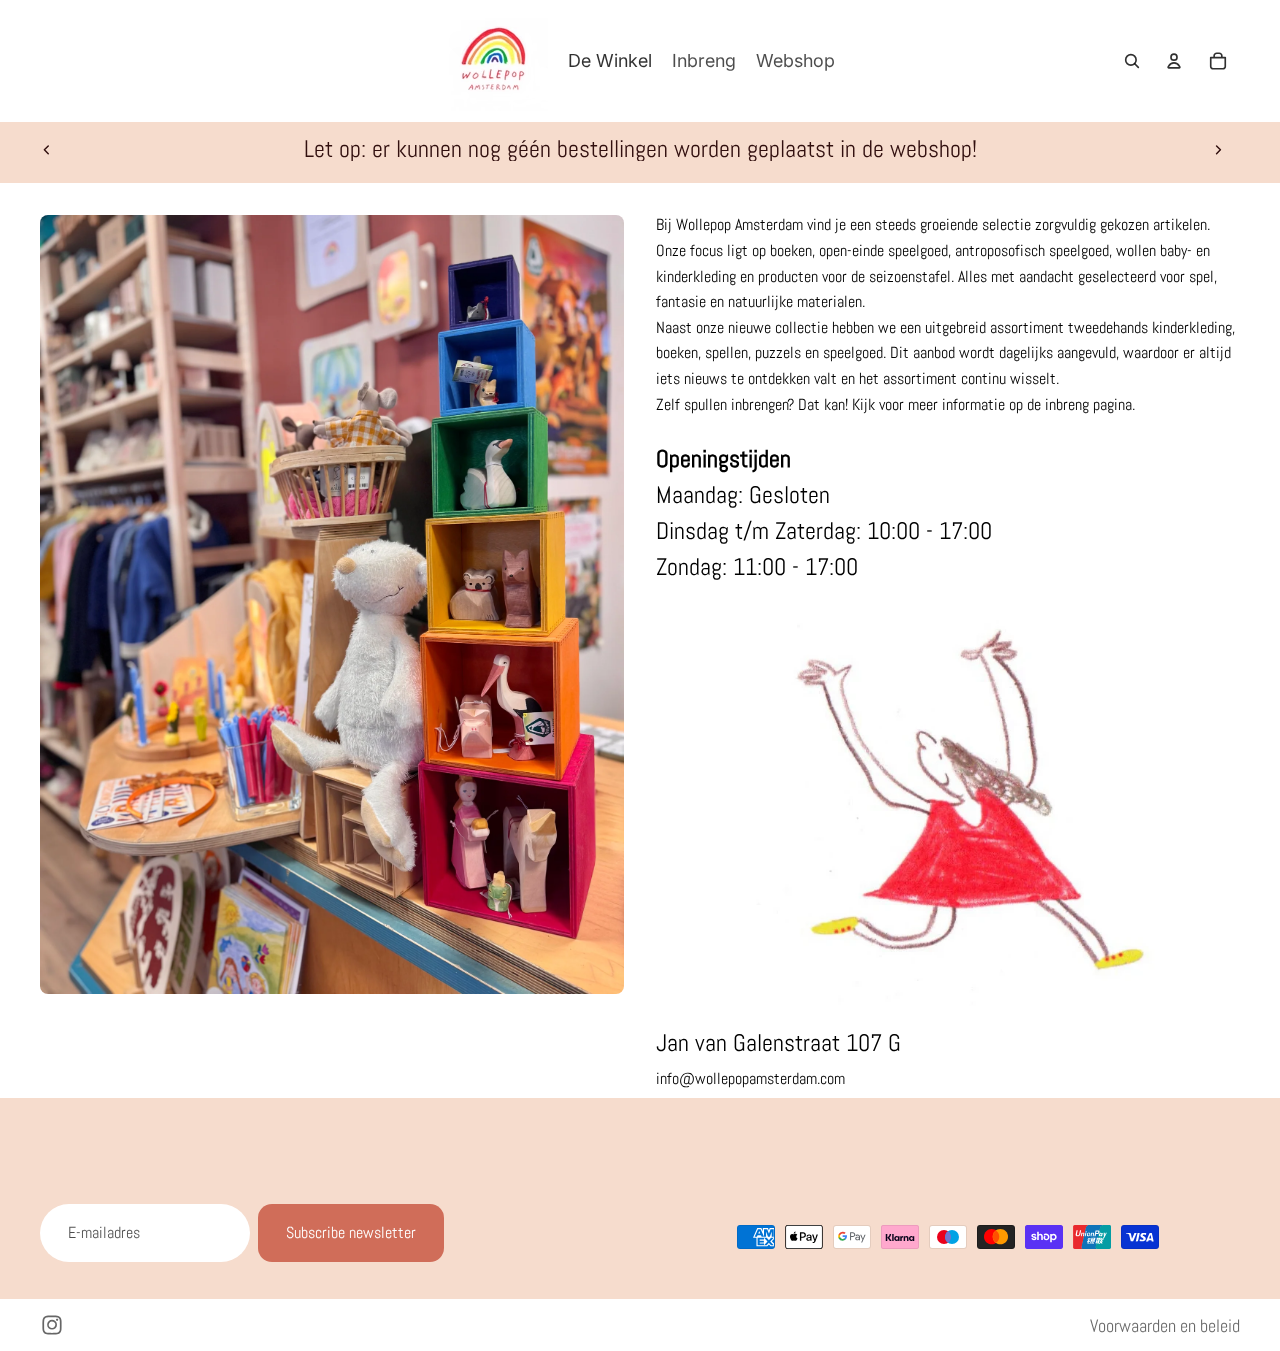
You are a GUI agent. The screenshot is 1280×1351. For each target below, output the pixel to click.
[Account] (1174, 61)
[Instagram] (52, 1325)
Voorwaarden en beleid (1165, 1325)
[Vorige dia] (47, 149)
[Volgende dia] (1218, 149)
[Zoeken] (1132, 61)
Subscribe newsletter (351, 1232)
